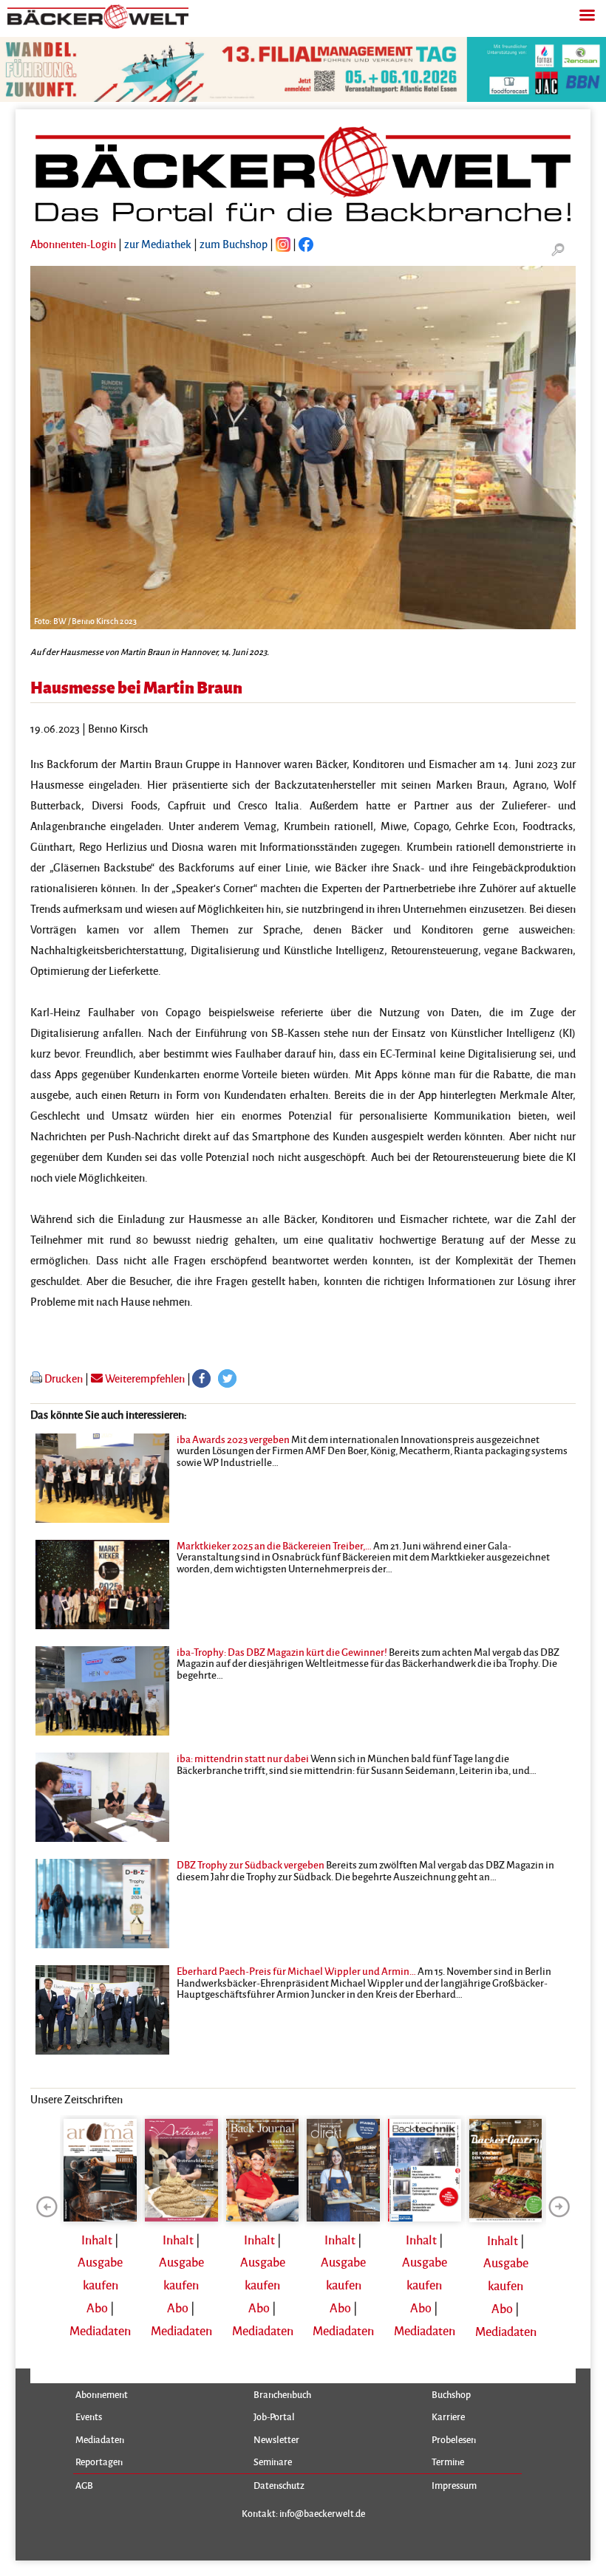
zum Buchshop (234, 244)
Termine (448, 2462)
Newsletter (276, 2439)
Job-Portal (274, 2416)
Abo (97, 2308)
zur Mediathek (158, 244)
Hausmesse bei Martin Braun (136, 686)
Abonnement (102, 2394)
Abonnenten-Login (73, 244)
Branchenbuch (282, 2394)
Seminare (273, 2462)
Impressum (454, 2485)
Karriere (448, 2416)
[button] (201, 1378)
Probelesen (454, 2439)
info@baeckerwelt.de (322, 2513)
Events (89, 2416)
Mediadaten (100, 2330)
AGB (84, 2485)
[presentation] (47, 2207)
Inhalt (97, 2240)
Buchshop (451, 2394)
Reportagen (99, 2462)
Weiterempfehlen (144, 1378)
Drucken (64, 1378)
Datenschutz (279, 2485)
